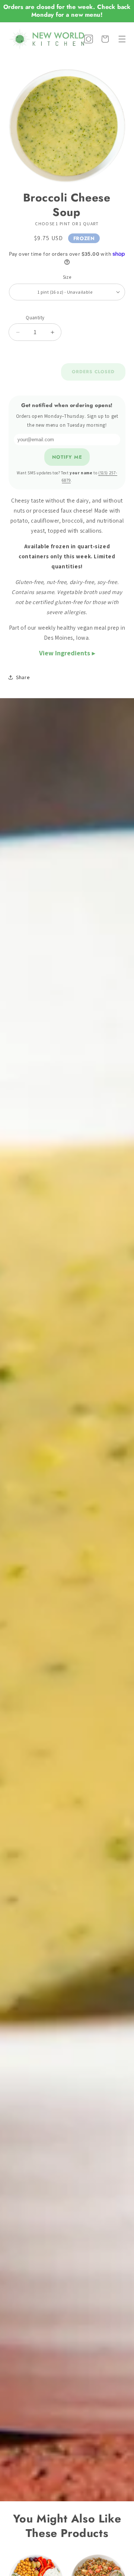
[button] (122, 39)
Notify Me (67, 457)
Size (67, 277)
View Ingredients (65, 653)
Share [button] (23, 677)
